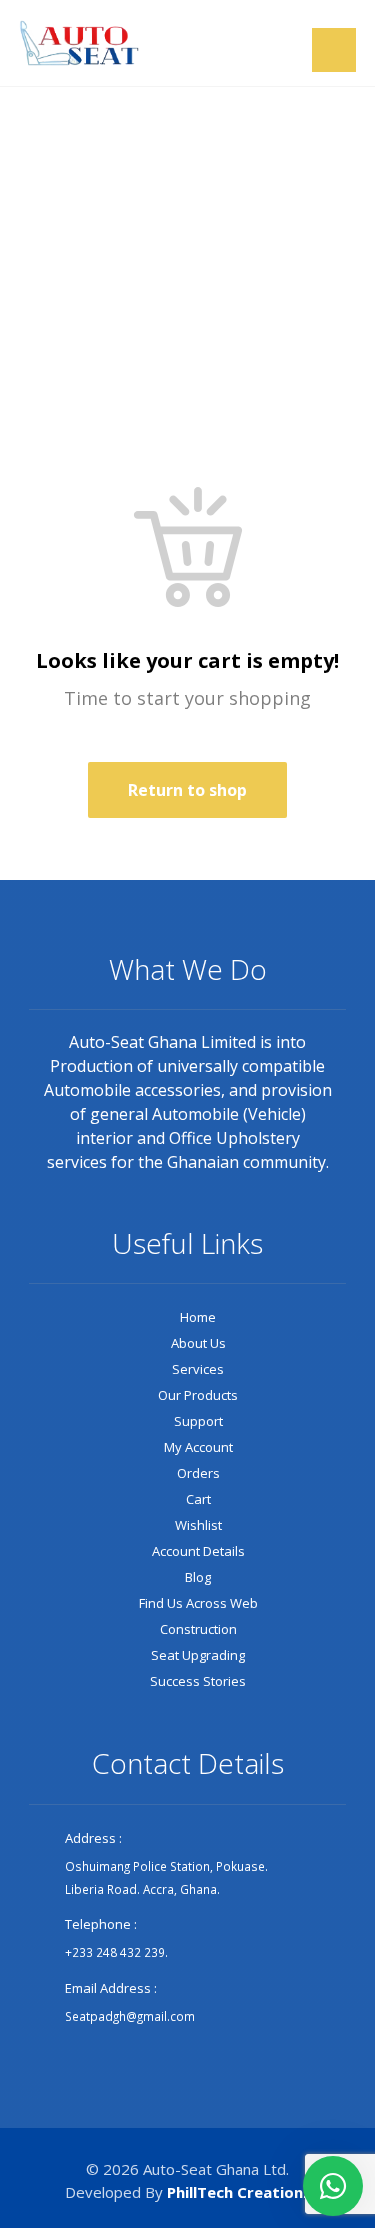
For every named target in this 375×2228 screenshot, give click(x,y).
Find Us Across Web (198, 1603)
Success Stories (198, 1681)
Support (198, 1421)
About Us (198, 1343)
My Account (198, 1447)
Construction (198, 1629)
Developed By (188, 2192)
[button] (334, 50)
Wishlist (198, 1525)
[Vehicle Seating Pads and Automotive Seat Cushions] (79, 43)
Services (198, 1369)
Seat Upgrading (198, 1655)
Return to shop (187, 790)
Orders (198, 1473)
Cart (198, 1499)
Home (198, 1317)
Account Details (198, 1551)
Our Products (198, 1395)
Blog (198, 1577)
